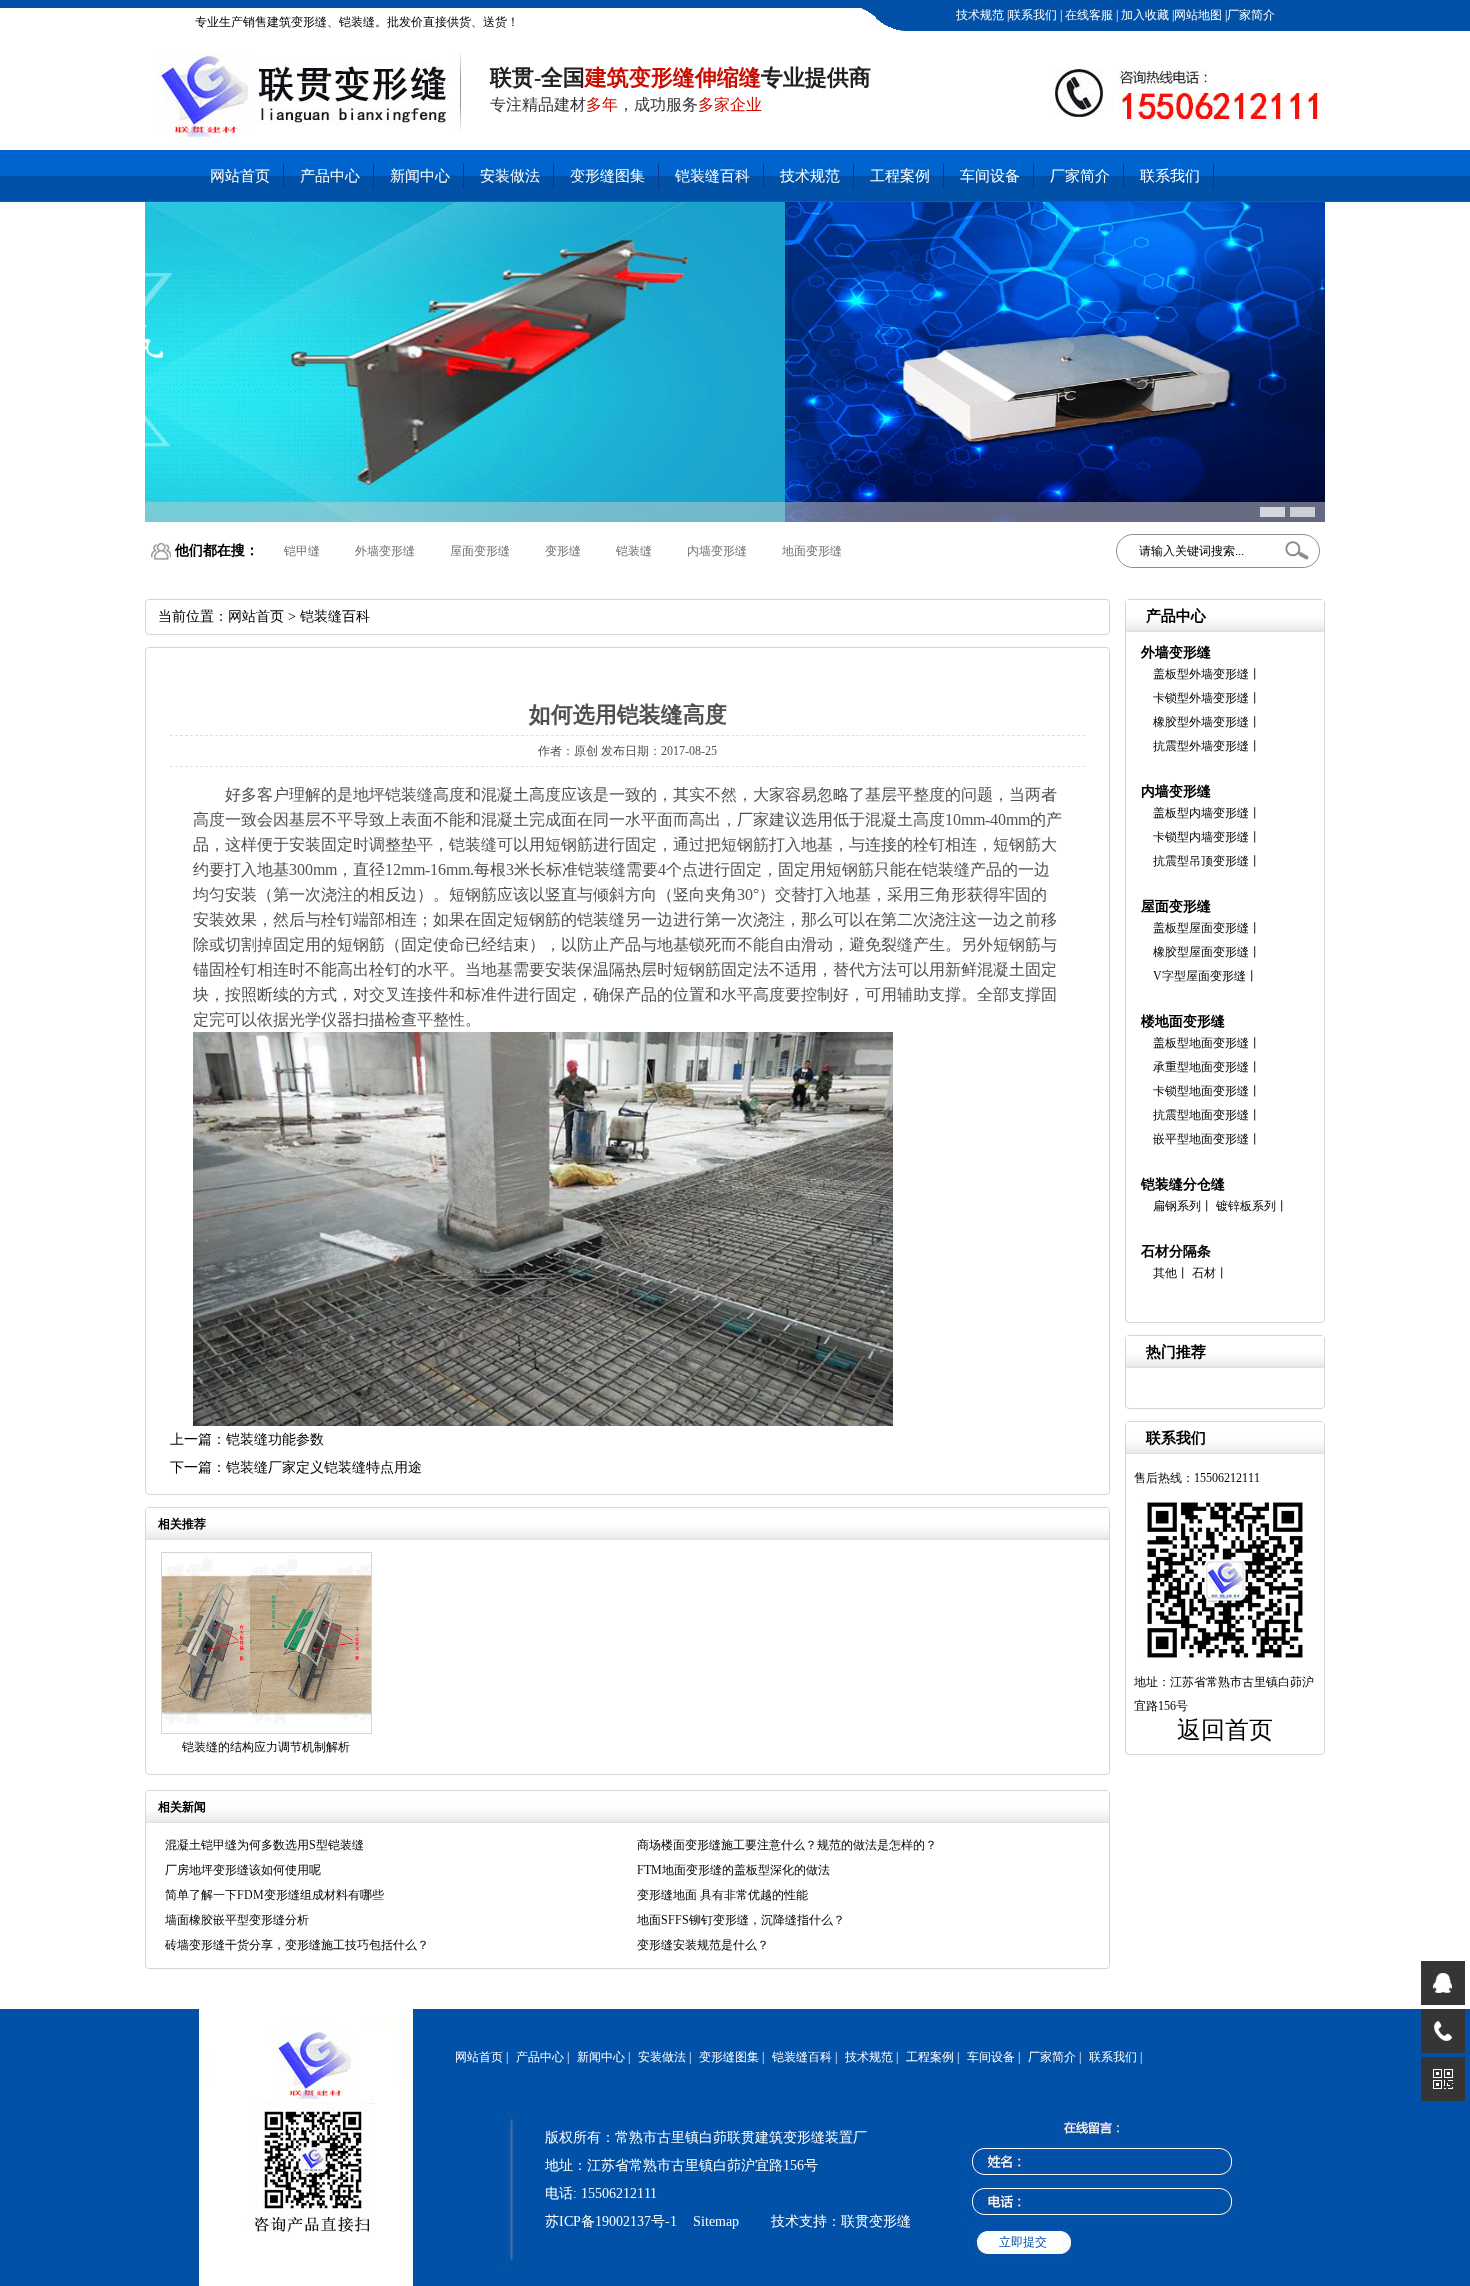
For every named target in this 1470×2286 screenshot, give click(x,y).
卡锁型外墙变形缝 (1201, 698)
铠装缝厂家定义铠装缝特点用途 (324, 1467)
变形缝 (557, 551)
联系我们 (1033, 15)
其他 (1165, 1273)
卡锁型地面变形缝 (1201, 1091)
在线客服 (1087, 15)
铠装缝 (628, 551)
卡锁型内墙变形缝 (1201, 837)
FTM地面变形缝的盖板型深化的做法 (733, 1870)
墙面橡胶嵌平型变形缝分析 (237, 1920)
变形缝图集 (607, 176)
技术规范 (980, 15)
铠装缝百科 (712, 176)
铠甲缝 (296, 551)
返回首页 (1225, 1730)
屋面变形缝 (474, 551)
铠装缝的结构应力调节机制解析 (266, 1747)
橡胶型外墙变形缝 (1201, 722)
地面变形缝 (806, 551)
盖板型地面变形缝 (1201, 1043)
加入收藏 (1143, 15)
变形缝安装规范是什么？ (703, 1945)
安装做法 (510, 176)
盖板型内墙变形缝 (1201, 813)
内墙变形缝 (711, 551)
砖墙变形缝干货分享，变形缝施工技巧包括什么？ (297, 1945)
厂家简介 (1251, 15)
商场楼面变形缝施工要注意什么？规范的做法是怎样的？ (787, 1845)
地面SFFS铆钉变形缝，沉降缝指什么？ (741, 1920)
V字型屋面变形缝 (1199, 976)
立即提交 (1023, 2242)
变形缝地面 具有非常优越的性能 (722, 1895)
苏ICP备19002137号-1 (611, 2221)
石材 (1204, 1273)
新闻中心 (420, 176)
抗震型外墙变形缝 (1201, 746)
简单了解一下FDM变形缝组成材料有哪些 (274, 1895)
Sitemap (716, 2221)
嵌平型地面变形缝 (1201, 1139)
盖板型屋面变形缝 (1201, 928)
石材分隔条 (1176, 1251)
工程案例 (900, 176)
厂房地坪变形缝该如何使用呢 (243, 1870)
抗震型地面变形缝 (1201, 1115)
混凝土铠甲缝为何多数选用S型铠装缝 (264, 1845)
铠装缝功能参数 (275, 1439)
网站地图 (1198, 15)
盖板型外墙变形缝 (1201, 674)
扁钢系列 (1177, 1206)
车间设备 (990, 176)
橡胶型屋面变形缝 (1201, 952)
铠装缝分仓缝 (1183, 1184)
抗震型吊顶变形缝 (1201, 861)
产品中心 (330, 176)
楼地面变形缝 (1183, 1021)
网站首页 (240, 176)
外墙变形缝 (379, 551)
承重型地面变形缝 (1201, 1067)
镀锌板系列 (1246, 1206)
